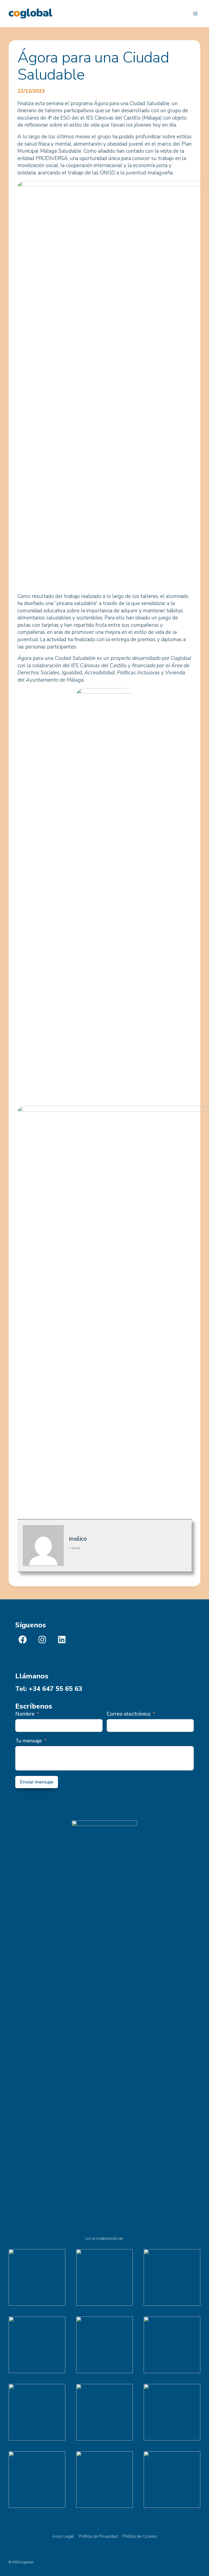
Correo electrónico (129, 1714)
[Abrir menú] (195, 13)
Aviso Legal (63, 2536)
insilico (78, 1539)
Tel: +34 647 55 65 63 (49, 1689)
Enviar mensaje (37, 1782)
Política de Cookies (140, 2536)
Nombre (25, 1714)
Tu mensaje (29, 1741)
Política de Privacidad (98, 2536)
